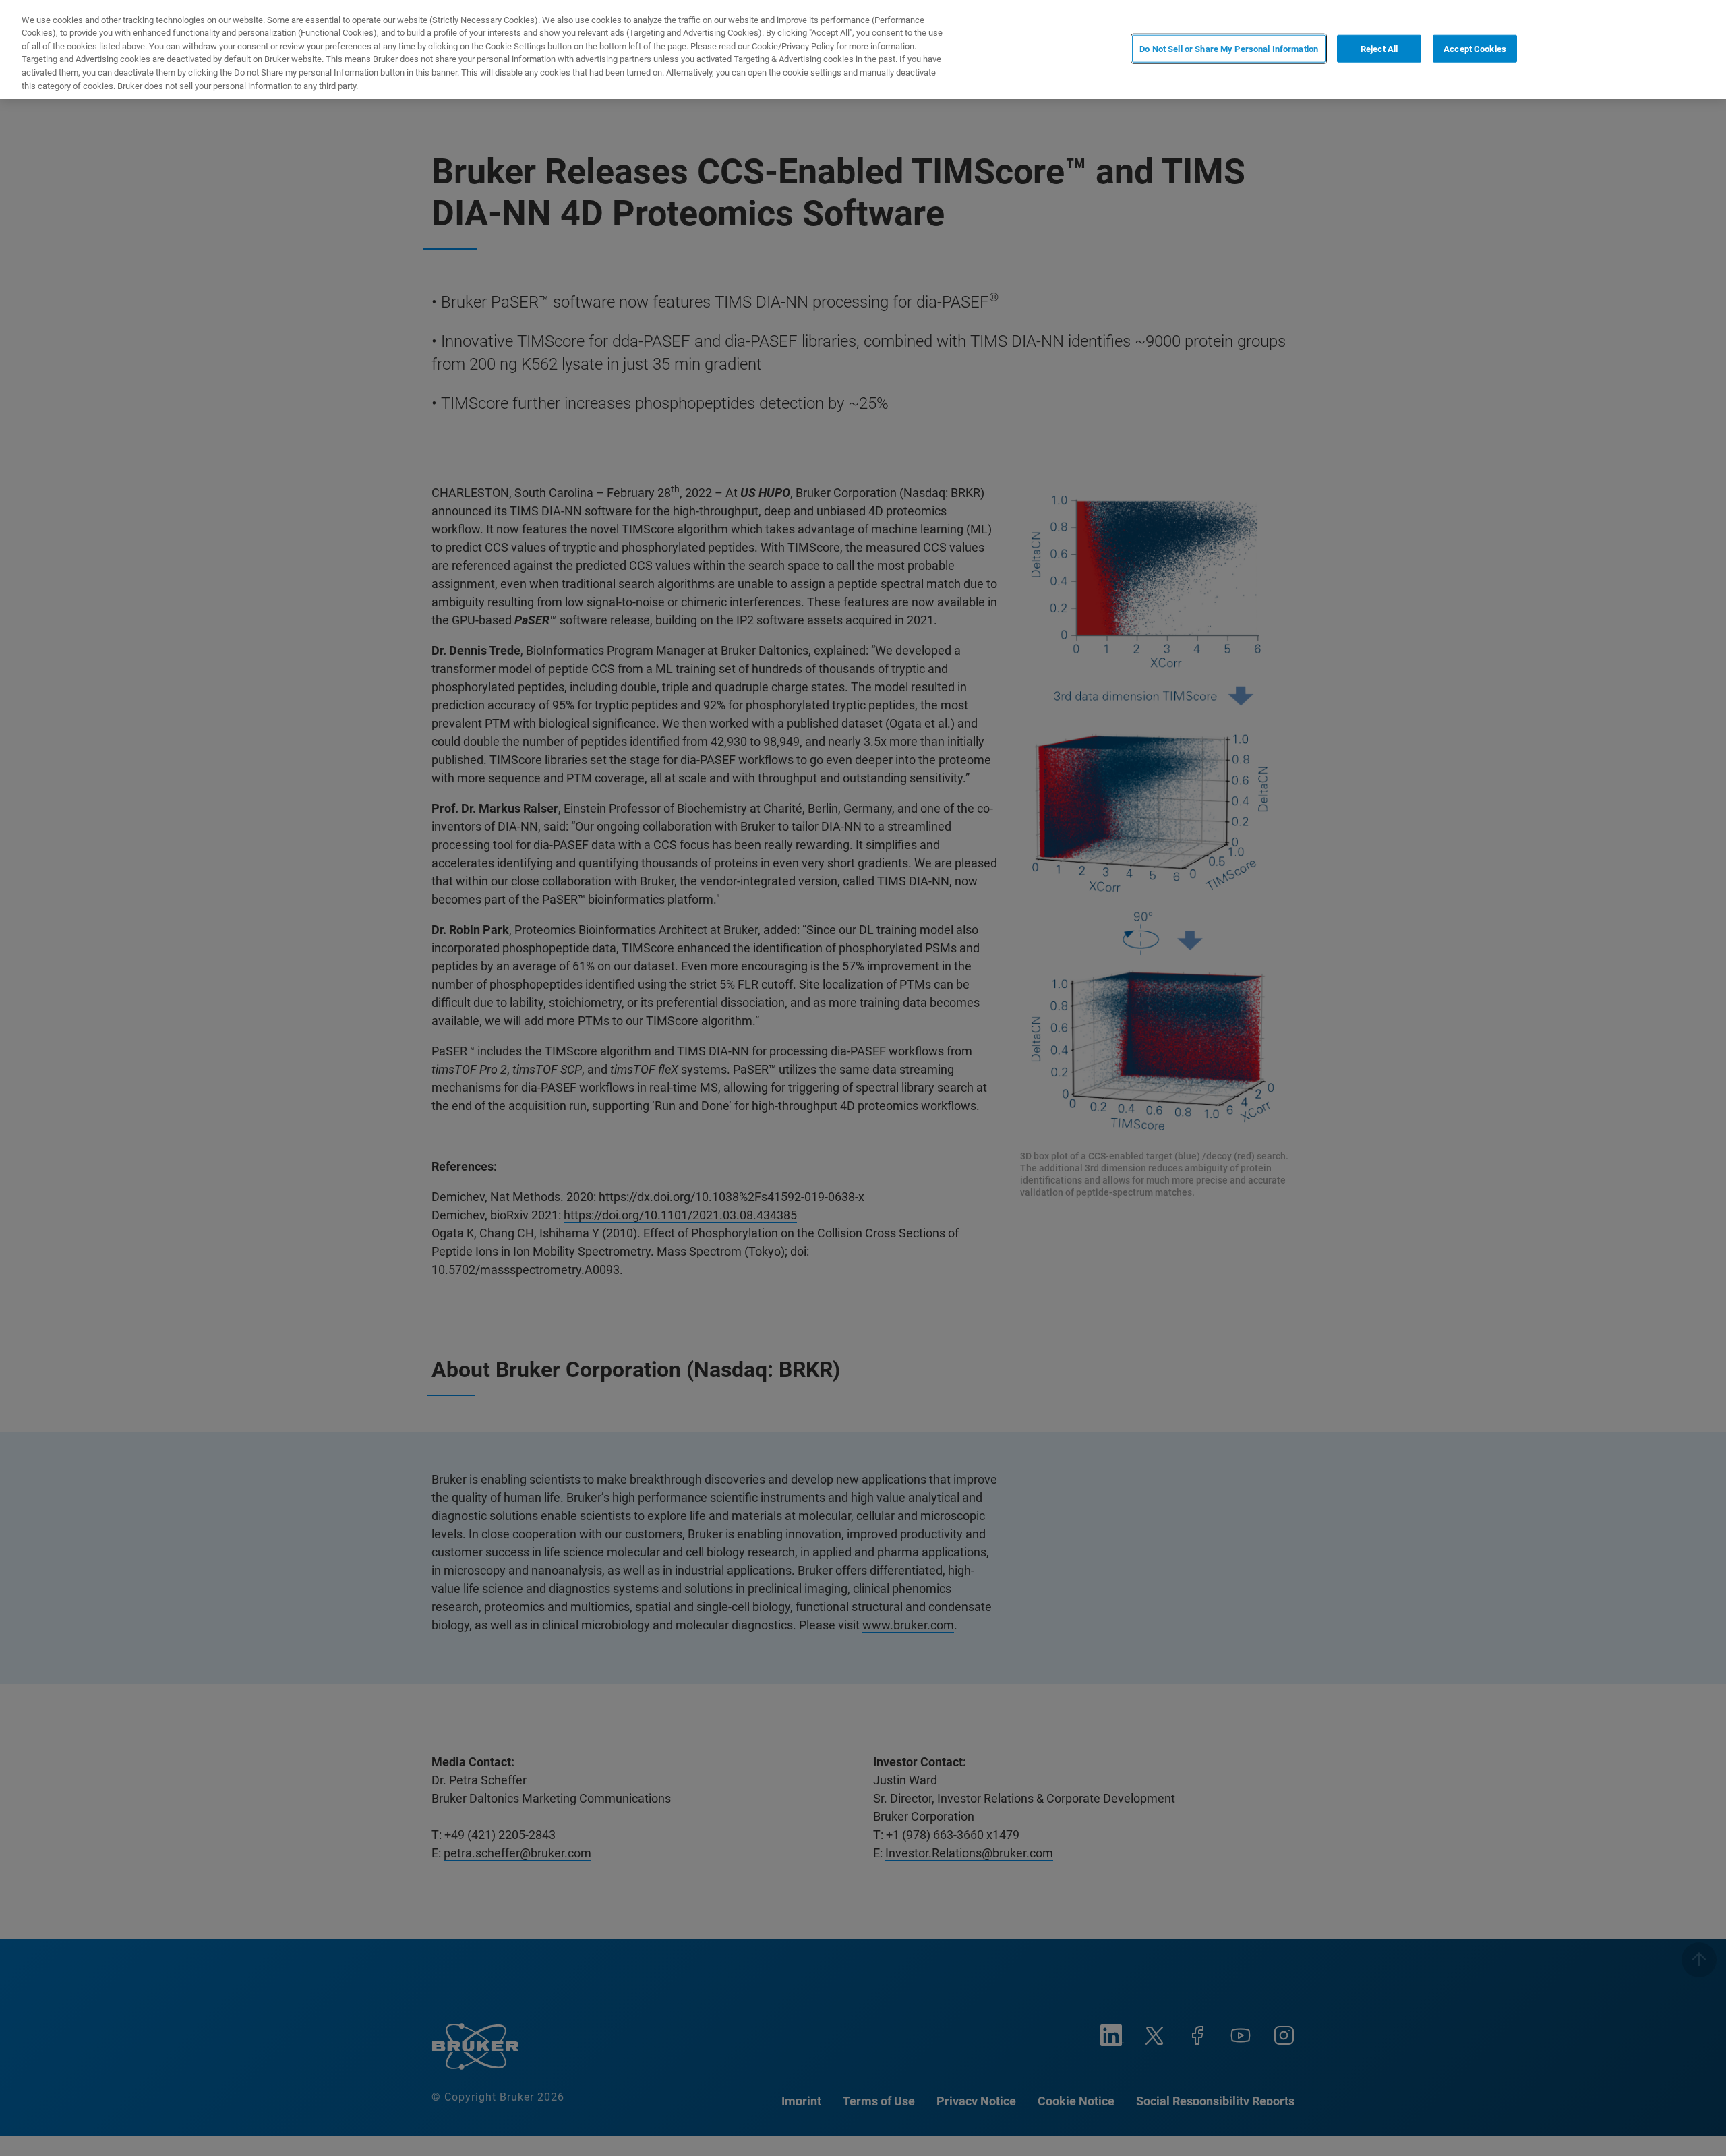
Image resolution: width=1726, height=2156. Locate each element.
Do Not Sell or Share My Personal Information (1229, 48)
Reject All (1379, 48)
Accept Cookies (1475, 48)
